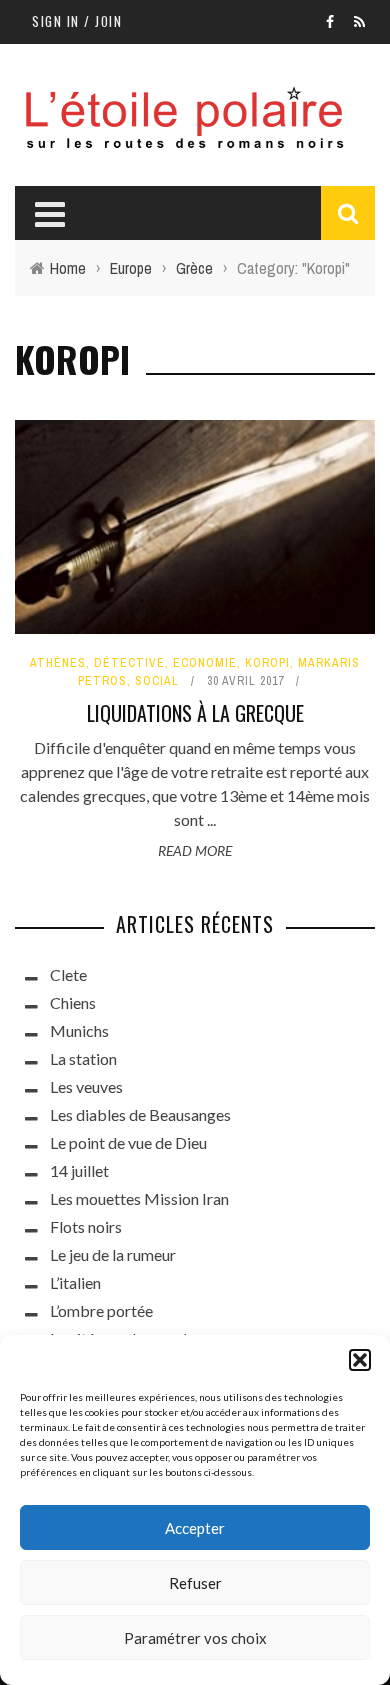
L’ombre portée (101, 1310)
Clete (68, 974)
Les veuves (86, 1086)
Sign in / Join (77, 21)
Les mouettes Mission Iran (139, 1198)
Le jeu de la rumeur (113, 1254)
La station (83, 1058)
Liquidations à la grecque (195, 713)
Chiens (73, 1002)
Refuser (195, 1583)
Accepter (195, 1528)
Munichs (79, 1030)
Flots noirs (86, 1226)
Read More (195, 850)
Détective (129, 663)
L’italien (75, 1282)
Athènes (58, 663)
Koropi (267, 663)
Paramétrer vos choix (195, 1638)
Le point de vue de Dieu (128, 1142)
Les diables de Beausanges (140, 1114)
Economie (205, 663)
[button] (360, 1360)
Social (157, 681)
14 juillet (79, 1170)
